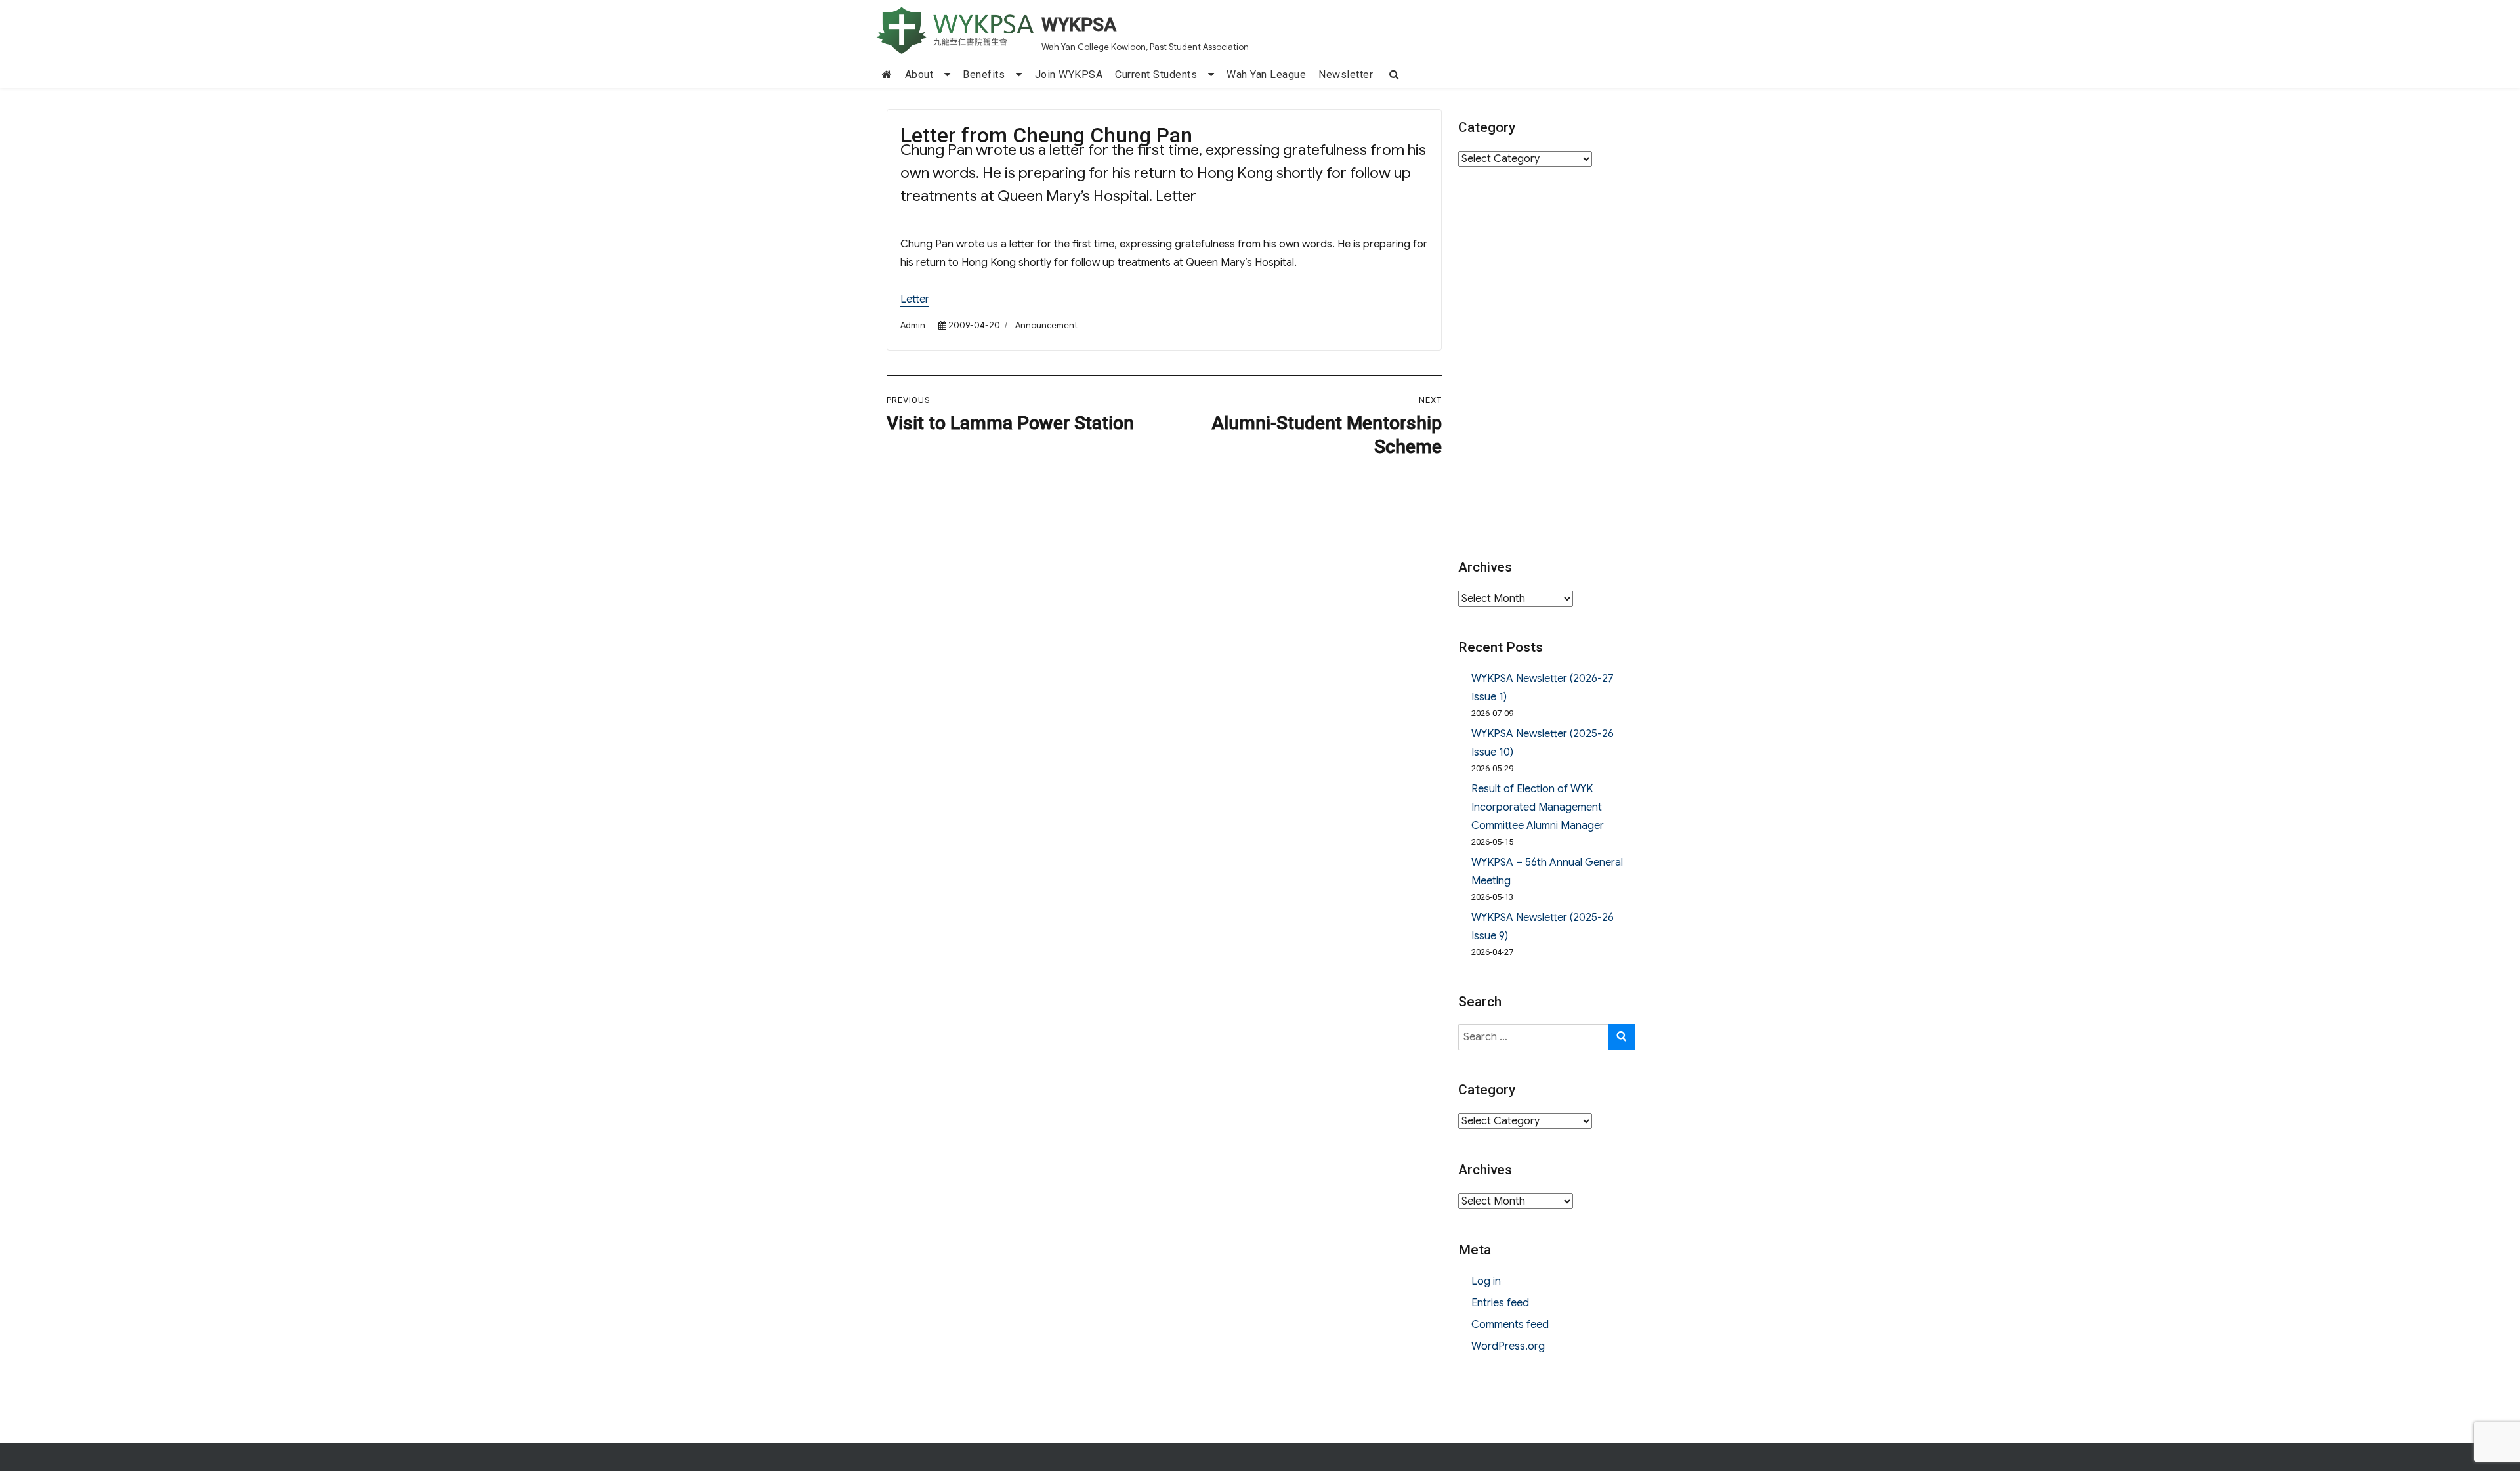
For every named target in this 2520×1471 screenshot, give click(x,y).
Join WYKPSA (1069, 75)
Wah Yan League (1266, 75)
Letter (915, 299)
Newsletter (1346, 75)
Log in (1486, 1281)
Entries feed (1500, 1303)
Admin (913, 325)
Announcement (1046, 325)
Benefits (984, 75)
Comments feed (1510, 1325)
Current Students (1156, 75)
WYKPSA (1079, 25)
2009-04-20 (974, 325)
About (919, 75)
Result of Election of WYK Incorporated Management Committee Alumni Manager (1538, 807)
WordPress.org (1508, 1346)
